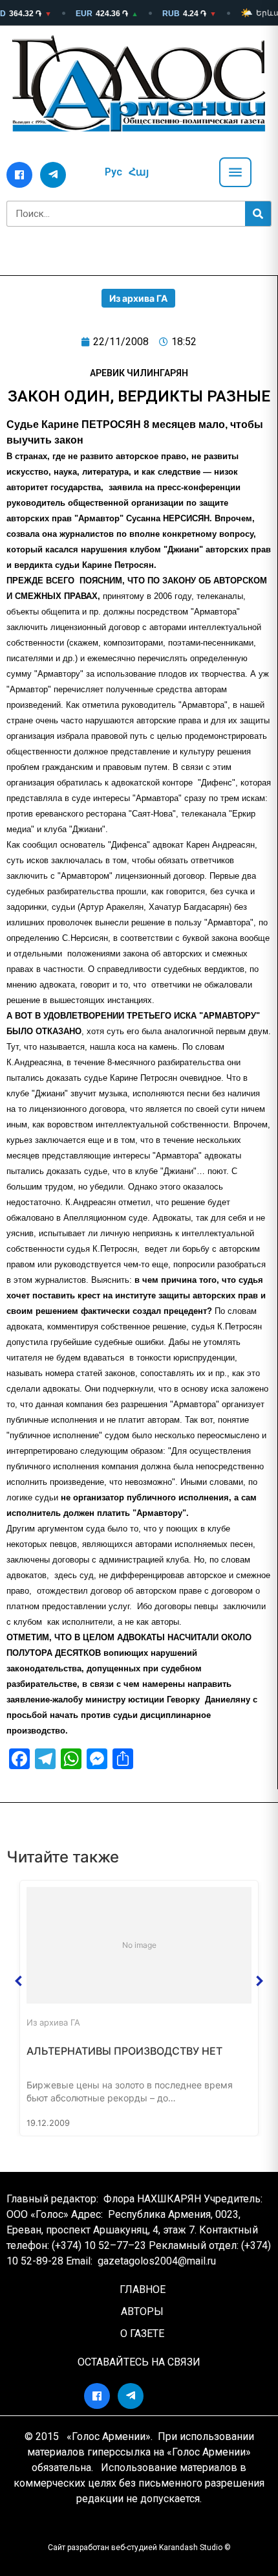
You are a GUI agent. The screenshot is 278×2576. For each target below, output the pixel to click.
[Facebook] (19, 175)
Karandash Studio (191, 2548)
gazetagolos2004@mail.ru (157, 2261)
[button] (19, 1981)
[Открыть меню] (235, 172)
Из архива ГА (138, 298)
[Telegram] (53, 175)
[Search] (258, 214)
